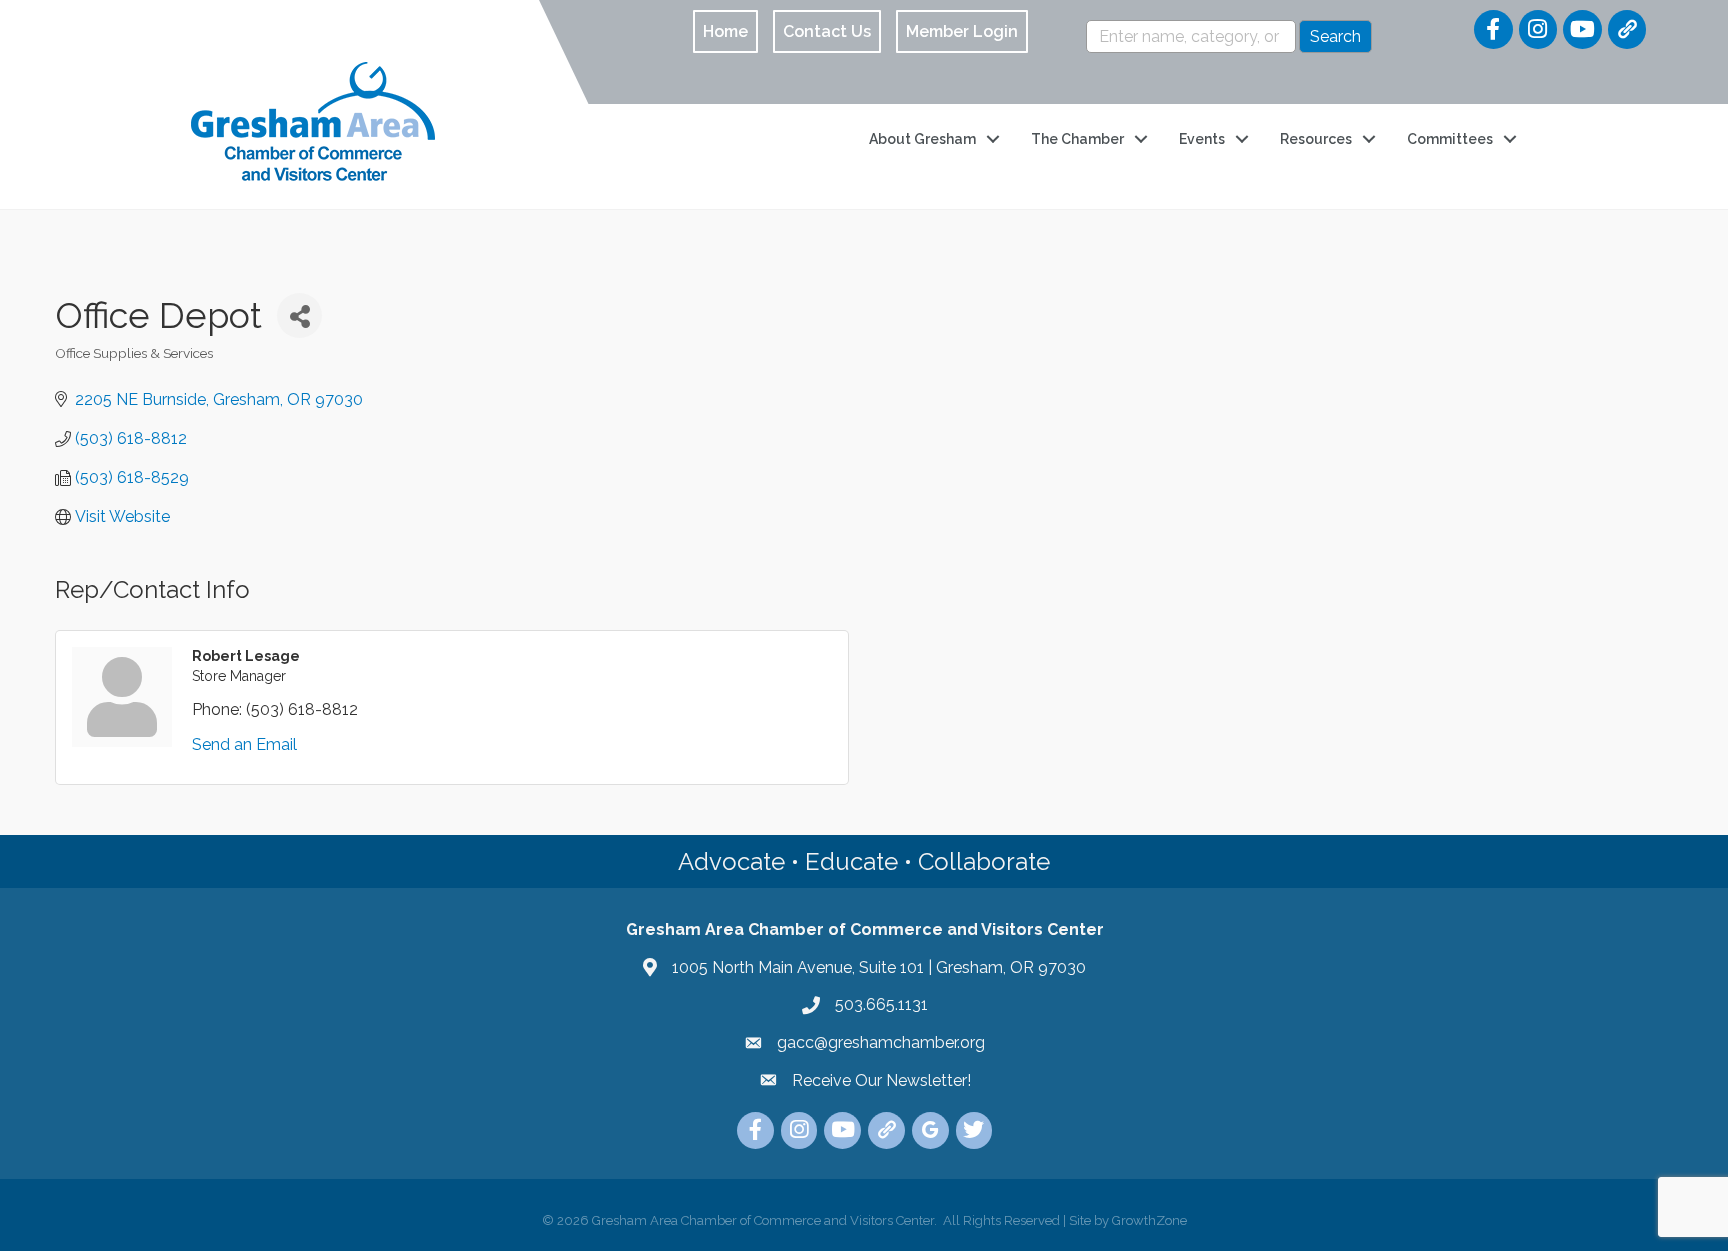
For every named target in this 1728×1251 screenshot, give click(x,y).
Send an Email (244, 744)
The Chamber (1077, 139)
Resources (1316, 139)
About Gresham (922, 139)
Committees (1450, 139)
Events (1202, 139)
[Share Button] (299, 315)
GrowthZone (1149, 1220)
